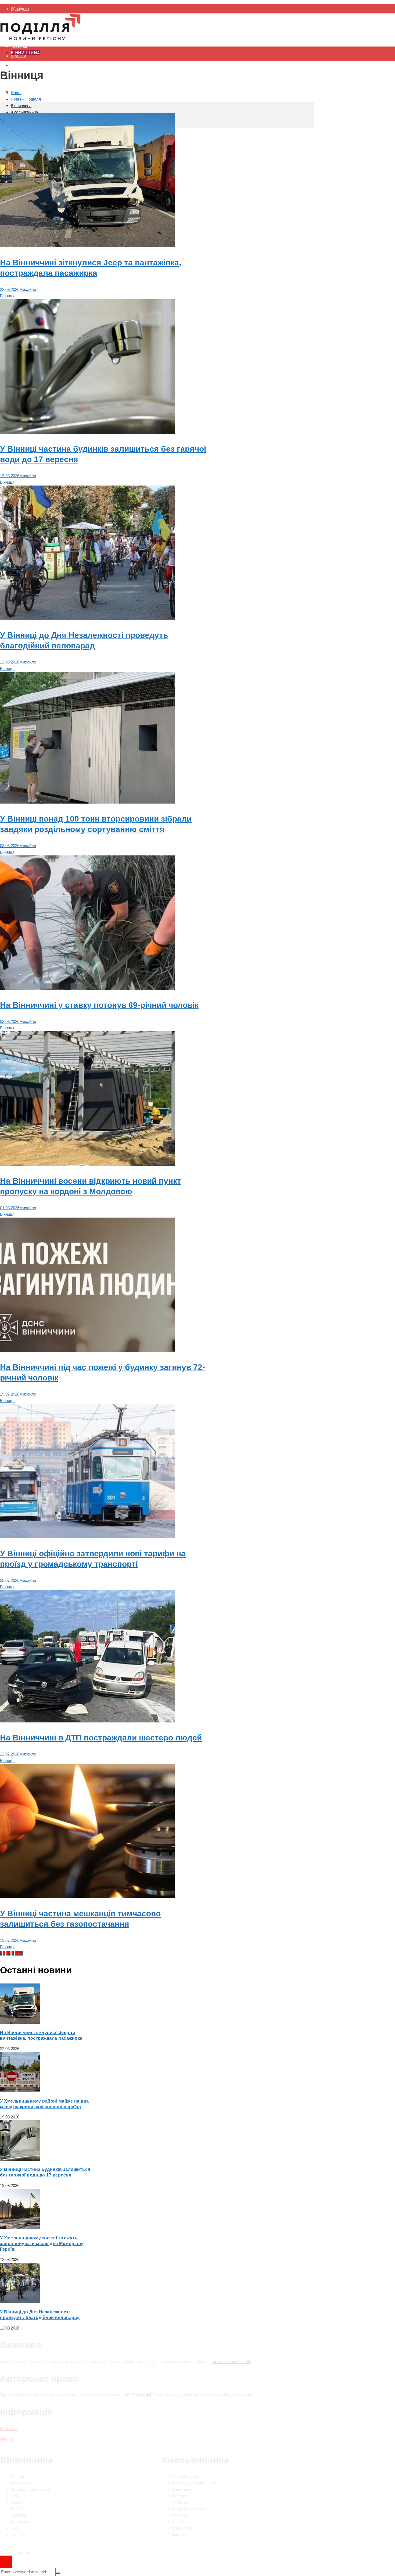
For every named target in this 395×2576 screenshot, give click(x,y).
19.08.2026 (10, 476)
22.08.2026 (10, 289)
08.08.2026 (10, 846)
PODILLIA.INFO (141, 2395)
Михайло (28, 289)
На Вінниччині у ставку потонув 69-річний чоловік (99, 1005)
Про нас (7, 2439)
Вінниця (7, 296)
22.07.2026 (10, 1754)
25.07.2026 (10, 1580)
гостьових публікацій (231, 2362)
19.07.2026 (10, 1940)
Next (19, 1953)
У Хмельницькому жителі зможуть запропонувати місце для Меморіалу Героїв (42, 2244)
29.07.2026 (10, 1394)
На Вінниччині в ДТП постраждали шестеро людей (101, 1738)
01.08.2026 (10, 1208)
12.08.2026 (10, 662)
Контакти (8, 2429)
